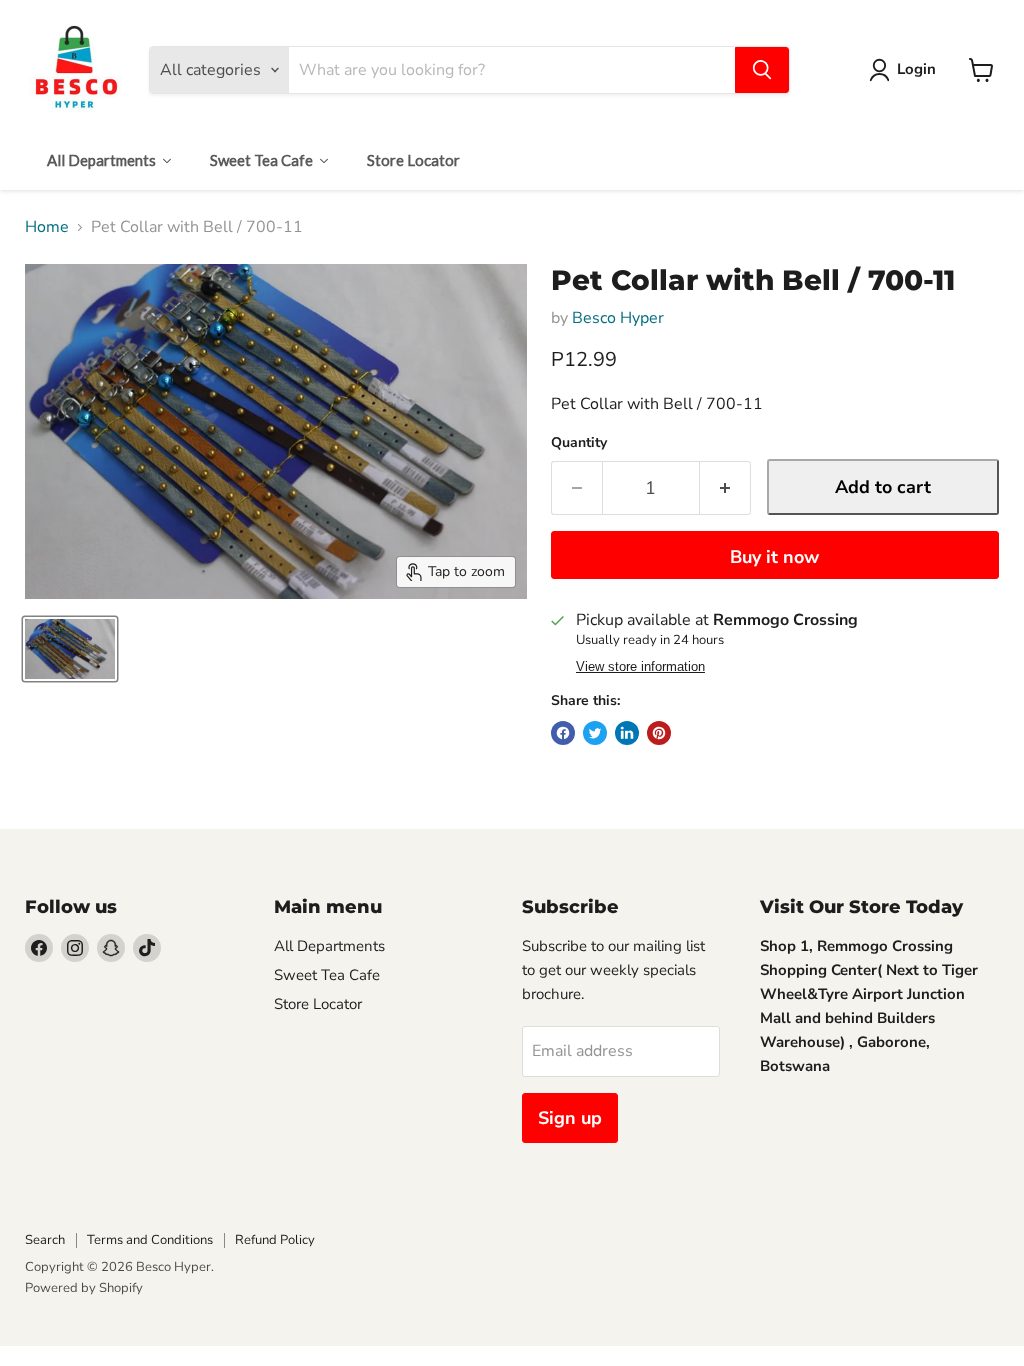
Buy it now (774, 557)
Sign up (570, 1118)
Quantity (579, 443)
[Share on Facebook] (563, 733)
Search (45, 1240)
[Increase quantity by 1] (725, 488)
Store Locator (318, 1004)
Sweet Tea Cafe (327, 975)
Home (47, 227)
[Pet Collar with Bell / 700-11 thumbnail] (70, 649)
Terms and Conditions (150, 1240)
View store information (640, 667)
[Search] (762, 70)
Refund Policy (275, 1240)
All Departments (329, 946)
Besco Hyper (618, 318)
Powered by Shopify (84, 1288)
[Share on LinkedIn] (627, 733)
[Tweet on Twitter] (595, 733)
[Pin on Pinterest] (659, 733)
